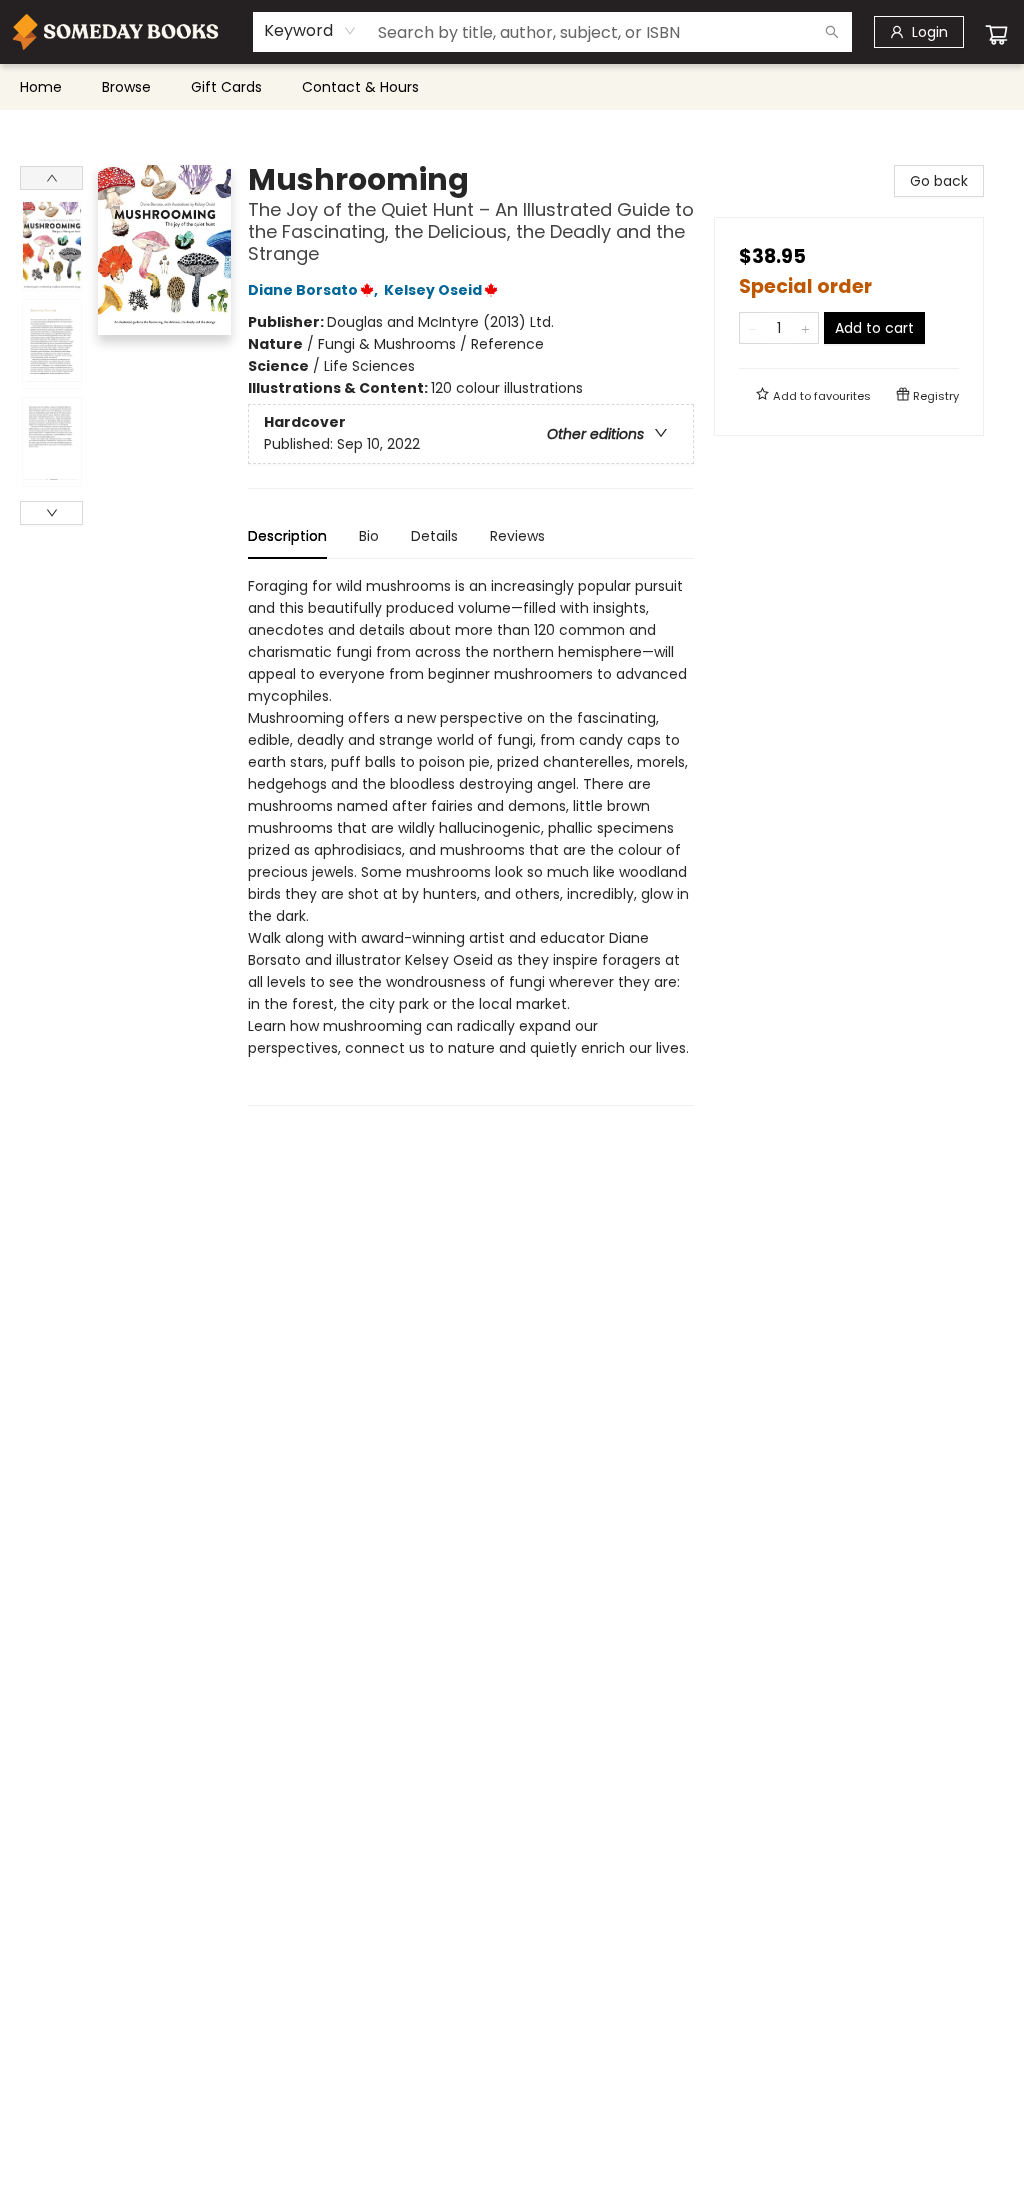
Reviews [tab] (517, 536)
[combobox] (310, 31)
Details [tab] (434, 536)
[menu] (512, 87)
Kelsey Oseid (433, 290)
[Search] (832, 32)
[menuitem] (41, 87)
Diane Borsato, (314, 290)
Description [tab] (287, 536)
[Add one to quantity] (805, 328)
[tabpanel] (471, 840)
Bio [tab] (369, 536)
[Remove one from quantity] (752, 328)
